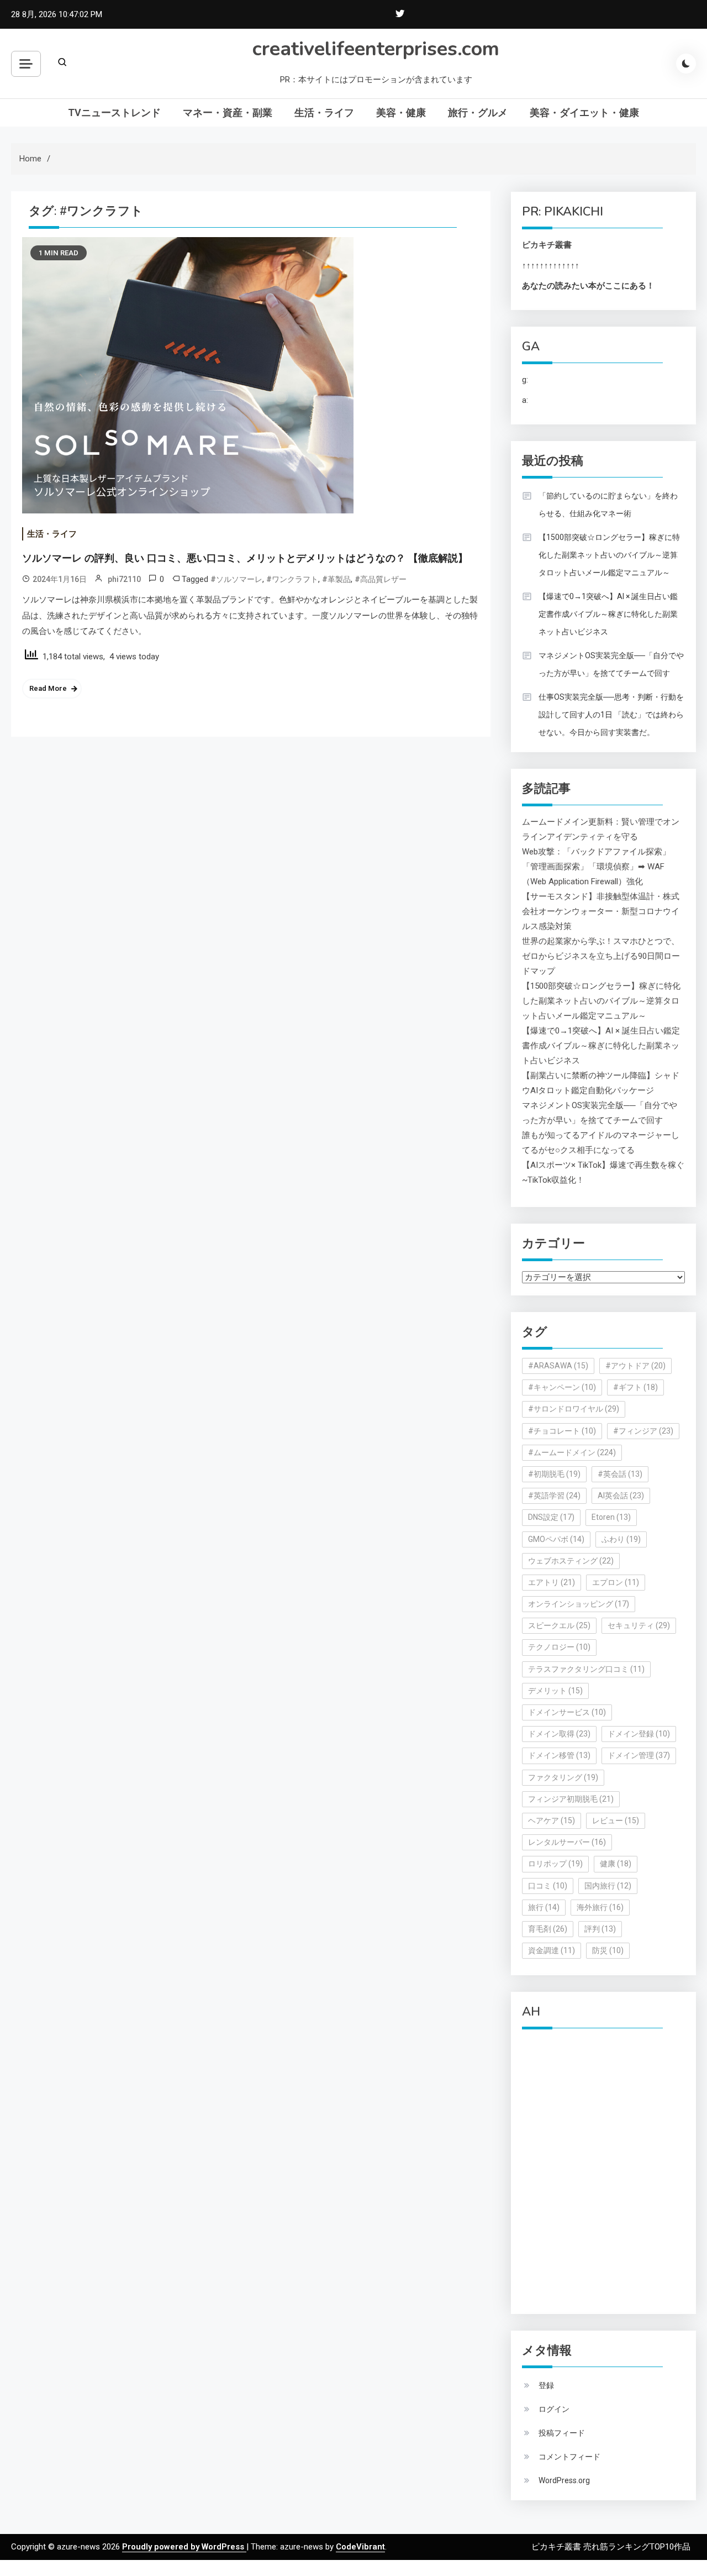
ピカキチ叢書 (547, 245)
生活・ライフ (324, 112)
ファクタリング (563, 1777)
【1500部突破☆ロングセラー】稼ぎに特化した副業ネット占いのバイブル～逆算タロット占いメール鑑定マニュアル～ (609, 555)
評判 (600, 1929)
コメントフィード (569, 2457)
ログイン (554, 2409)
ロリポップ (555, 1864)
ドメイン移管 (559, 1755)
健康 (616, 1864)
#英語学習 (554, 1496)
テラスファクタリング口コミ (586, 1669)
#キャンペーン (562, 1387)
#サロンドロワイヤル (574, 1409)
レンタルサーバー (567, 1842)
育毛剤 (548, 1929)
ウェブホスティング (571, 1561)
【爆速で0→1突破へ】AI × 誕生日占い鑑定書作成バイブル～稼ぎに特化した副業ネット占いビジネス (608, 614)
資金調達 (552, 1950)
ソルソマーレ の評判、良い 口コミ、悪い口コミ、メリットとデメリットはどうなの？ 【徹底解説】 (245, 558)
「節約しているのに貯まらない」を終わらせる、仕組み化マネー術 (608, 505)
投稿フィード (562, 2433)
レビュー (616, 1820)
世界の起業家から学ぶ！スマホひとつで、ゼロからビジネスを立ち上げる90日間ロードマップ (601, 956)
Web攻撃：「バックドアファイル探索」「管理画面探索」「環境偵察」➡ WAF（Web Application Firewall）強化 (596, 867)
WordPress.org (564, 2480)
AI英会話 (621, 1496)
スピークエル (559, 1625)
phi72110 (124, 579)
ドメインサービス (567, 1712)
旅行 (544, 1907)
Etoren (611, 1517)
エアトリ (552, 1582)
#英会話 (620, 1474)
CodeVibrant (360, 2547)
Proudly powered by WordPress (184, 2547)
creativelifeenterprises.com (376, 49)
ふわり (621, 1539)
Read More (48, 688)
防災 (608, 1950)
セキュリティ (639, 1625)
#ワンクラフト (292, 579)
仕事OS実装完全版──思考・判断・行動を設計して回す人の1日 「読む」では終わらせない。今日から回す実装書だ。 (611, 715)
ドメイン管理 (639, 1755)
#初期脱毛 (554, 1474)
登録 (546, 2385)
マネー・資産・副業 (228, 112)
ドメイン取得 (559, 1734)
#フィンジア (643, 1431)
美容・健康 (401, 112)
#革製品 (336, 579)
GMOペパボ (556, 1539)
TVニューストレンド (114, 112)
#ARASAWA (558, 1366)
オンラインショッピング (579, 1604)
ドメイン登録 (639, 1734)
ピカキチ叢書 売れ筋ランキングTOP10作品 (611, 2547)
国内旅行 (608, 1886)
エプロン (616, 1582)
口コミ (548, 1886)
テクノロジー (559, 1647)
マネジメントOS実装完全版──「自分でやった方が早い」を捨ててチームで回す (611, 664)
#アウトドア (635, 1366)
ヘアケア (552, 1820)
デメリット (555, 1691)
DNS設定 (551, 1517)
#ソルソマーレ (236, 579)
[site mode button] (686, 64)
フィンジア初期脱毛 (571, 1799)
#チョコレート (562, 1431)
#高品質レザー (381, 579)
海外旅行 (600, 1907)
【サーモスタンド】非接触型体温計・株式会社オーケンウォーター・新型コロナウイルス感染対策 (601, 911)
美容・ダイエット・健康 (584, 112)
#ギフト (635, 1387)
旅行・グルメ (478, 112)
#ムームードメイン (572, 1452)
